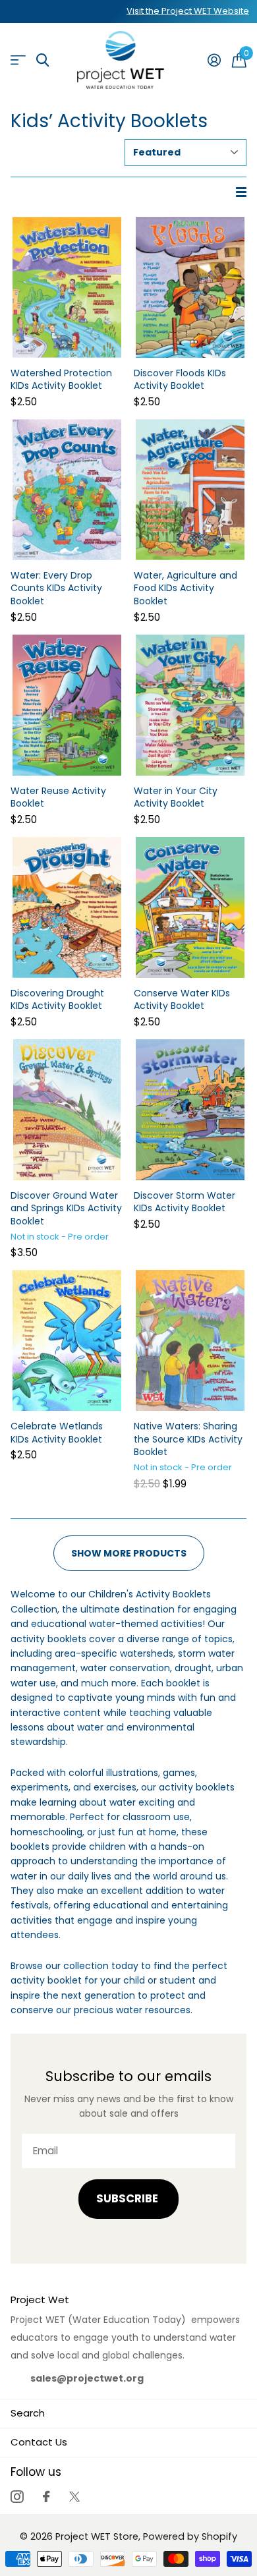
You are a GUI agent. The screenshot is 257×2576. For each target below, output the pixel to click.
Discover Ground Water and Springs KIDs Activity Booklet (66, 1209)
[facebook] (46, 2497)
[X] (74, 2497)
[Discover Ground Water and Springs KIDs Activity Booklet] (67, 1110)
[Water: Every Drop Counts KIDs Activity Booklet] (67, 490)
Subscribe (128, 2199)
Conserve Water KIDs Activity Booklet (182, 1000)
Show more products (129, 1553)
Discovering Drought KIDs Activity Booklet (57, 1000)
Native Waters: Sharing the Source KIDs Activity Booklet (188, 1439)
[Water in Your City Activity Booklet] (190, 705)
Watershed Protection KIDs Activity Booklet (61, 380)
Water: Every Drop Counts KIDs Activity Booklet (56, 588)
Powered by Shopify (190, 2536)
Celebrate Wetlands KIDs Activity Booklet (57, 1433)
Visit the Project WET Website (188, 11)
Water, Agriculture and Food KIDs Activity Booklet (186, 588)
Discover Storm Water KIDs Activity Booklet (185, 1202)
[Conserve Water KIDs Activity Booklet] (190, 907)
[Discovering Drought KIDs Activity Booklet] (67, 907)
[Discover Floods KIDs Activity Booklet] (190, 287)
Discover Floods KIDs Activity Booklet (180, 380)
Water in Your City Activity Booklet (176, 798)
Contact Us (39, 2442)
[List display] (241, 192)
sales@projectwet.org (87, 2378)
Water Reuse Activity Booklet (58, 798)
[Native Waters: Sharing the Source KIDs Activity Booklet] (190, 1340)
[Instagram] (17, 2497)
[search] (43, 60)
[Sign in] (214, 60)
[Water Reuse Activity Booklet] (67, 705)
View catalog (18, 60)
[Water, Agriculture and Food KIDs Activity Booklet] (190, 490)
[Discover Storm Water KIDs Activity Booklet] (190, 1110)
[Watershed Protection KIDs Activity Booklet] (67, 287)
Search (28, 2413)
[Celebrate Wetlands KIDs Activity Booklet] (67, 1340)
